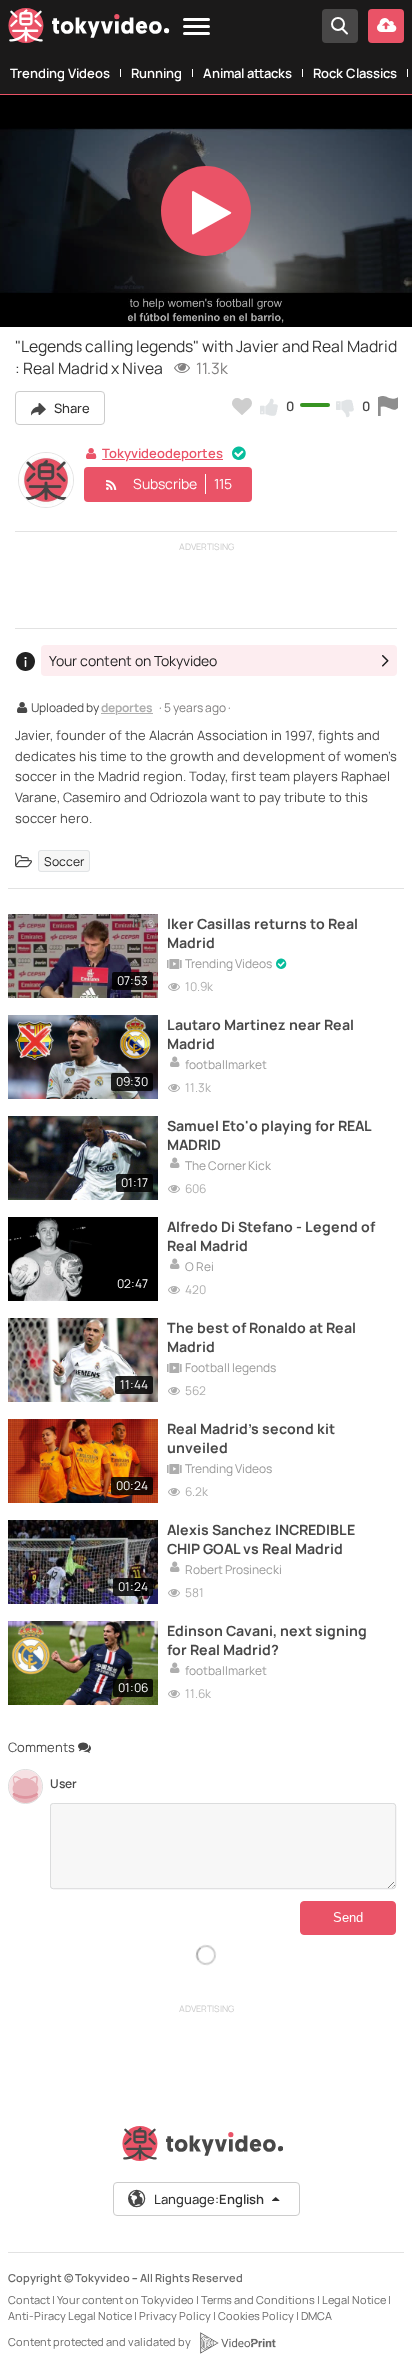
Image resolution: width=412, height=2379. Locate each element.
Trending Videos (60, 73)
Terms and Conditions (258, 2299)
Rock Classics (355, 73)
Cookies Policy (256, 2315)
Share (70, 408)
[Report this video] (388, 406)
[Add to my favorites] (242, 406)
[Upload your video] (386, 26)
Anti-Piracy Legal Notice (70, 2315)
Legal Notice (354, 2299)
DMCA (316, 2315)
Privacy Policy (175, 2315)
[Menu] (196, 27)
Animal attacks (247, 73)
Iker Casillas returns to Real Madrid (262, 933)
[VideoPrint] (237, 2343)
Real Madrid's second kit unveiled (251, 1438)
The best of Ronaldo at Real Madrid (261, 1337)
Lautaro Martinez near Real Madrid (260, 1034)
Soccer (64, 861)
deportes (127, 709)
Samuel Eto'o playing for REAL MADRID (269, 1135)
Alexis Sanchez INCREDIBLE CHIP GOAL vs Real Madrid (261, 1539)
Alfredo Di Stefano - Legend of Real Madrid (271, 1236)
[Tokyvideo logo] (89, 29)
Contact (29, 2299)
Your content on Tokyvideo (125, 2299)
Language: (209, 2199)
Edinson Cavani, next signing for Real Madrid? (267, 1640)
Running (156, 73)
